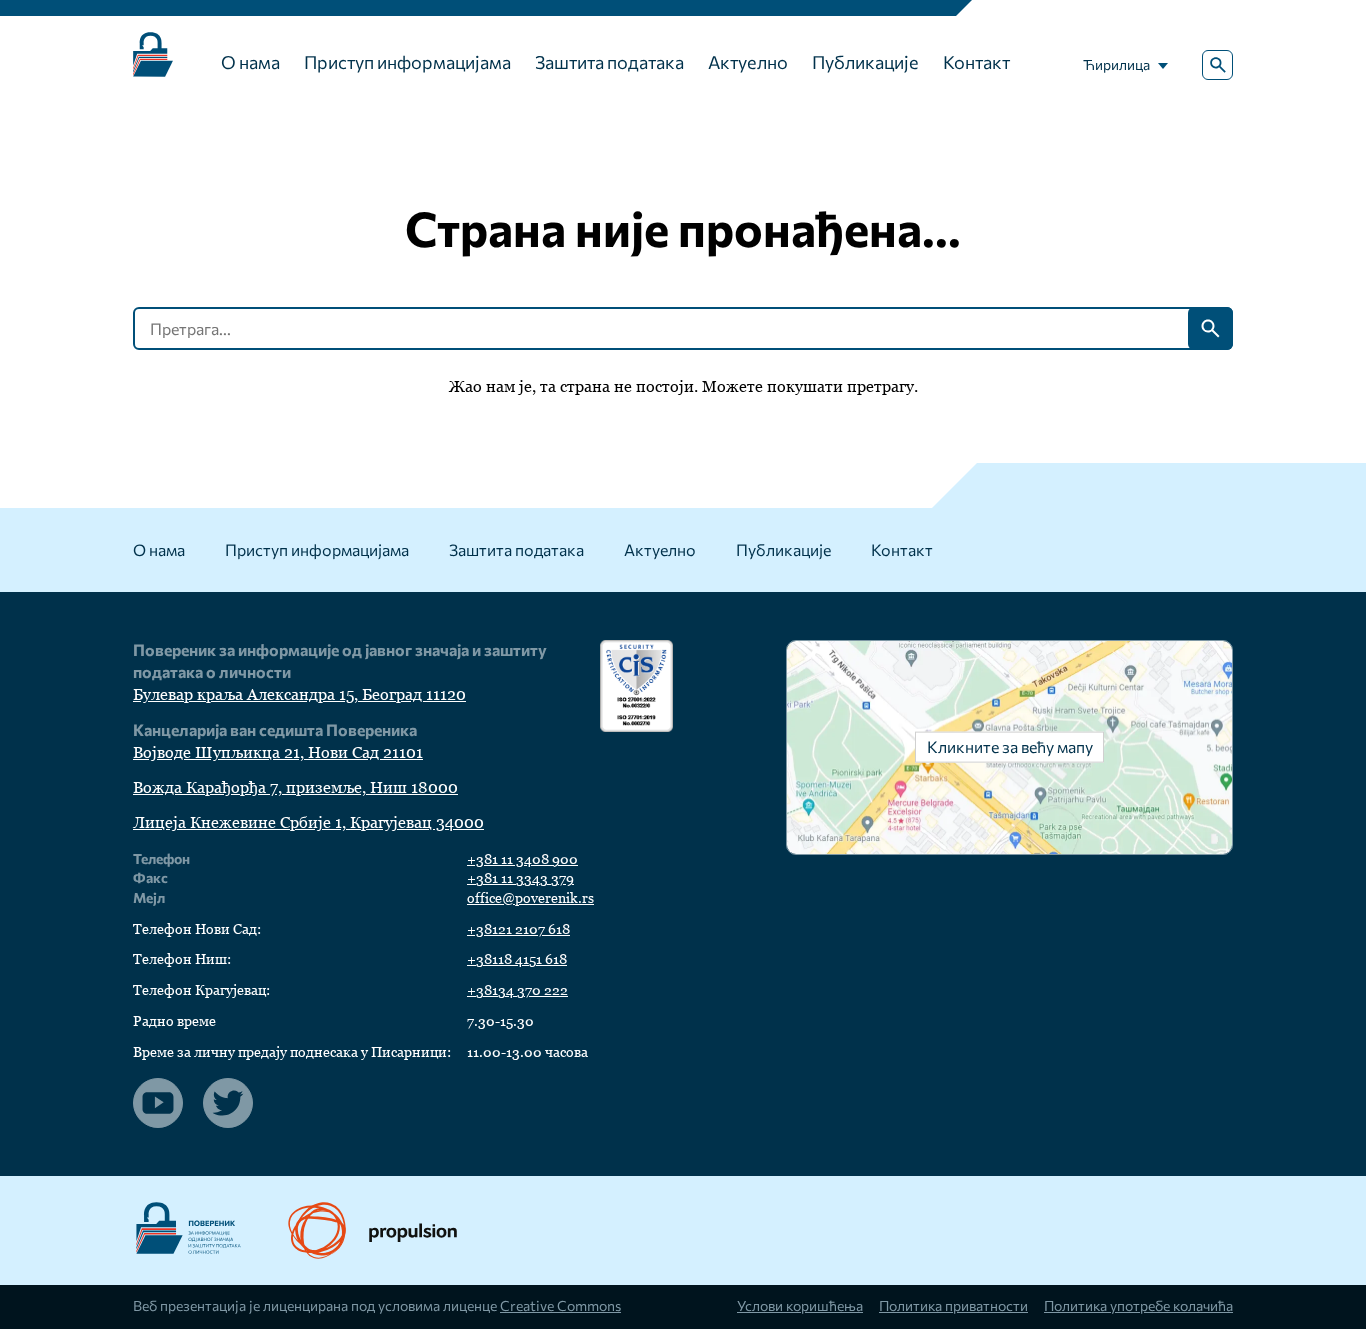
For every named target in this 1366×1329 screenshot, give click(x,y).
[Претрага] (1217, 65)
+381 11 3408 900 (522, 859)
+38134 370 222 (517, 990)
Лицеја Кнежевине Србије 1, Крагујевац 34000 (308, 822)
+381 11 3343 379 (520, 878)
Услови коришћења (800, 1305)
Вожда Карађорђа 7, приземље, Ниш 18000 (295, 787)
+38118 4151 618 (517, 959)
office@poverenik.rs (530, 898)
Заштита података (609, 62)
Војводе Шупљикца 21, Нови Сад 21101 (278, 752)
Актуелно (748, 62)
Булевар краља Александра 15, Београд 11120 (299, 694)
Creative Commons (560, 1305)
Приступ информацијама (407, 62)
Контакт (976, 62)
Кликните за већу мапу (1010, 746)
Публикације (865, 62)
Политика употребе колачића (1138, 1305)
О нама (250, 62)
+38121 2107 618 (518, 929)
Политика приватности (953, 1305)
